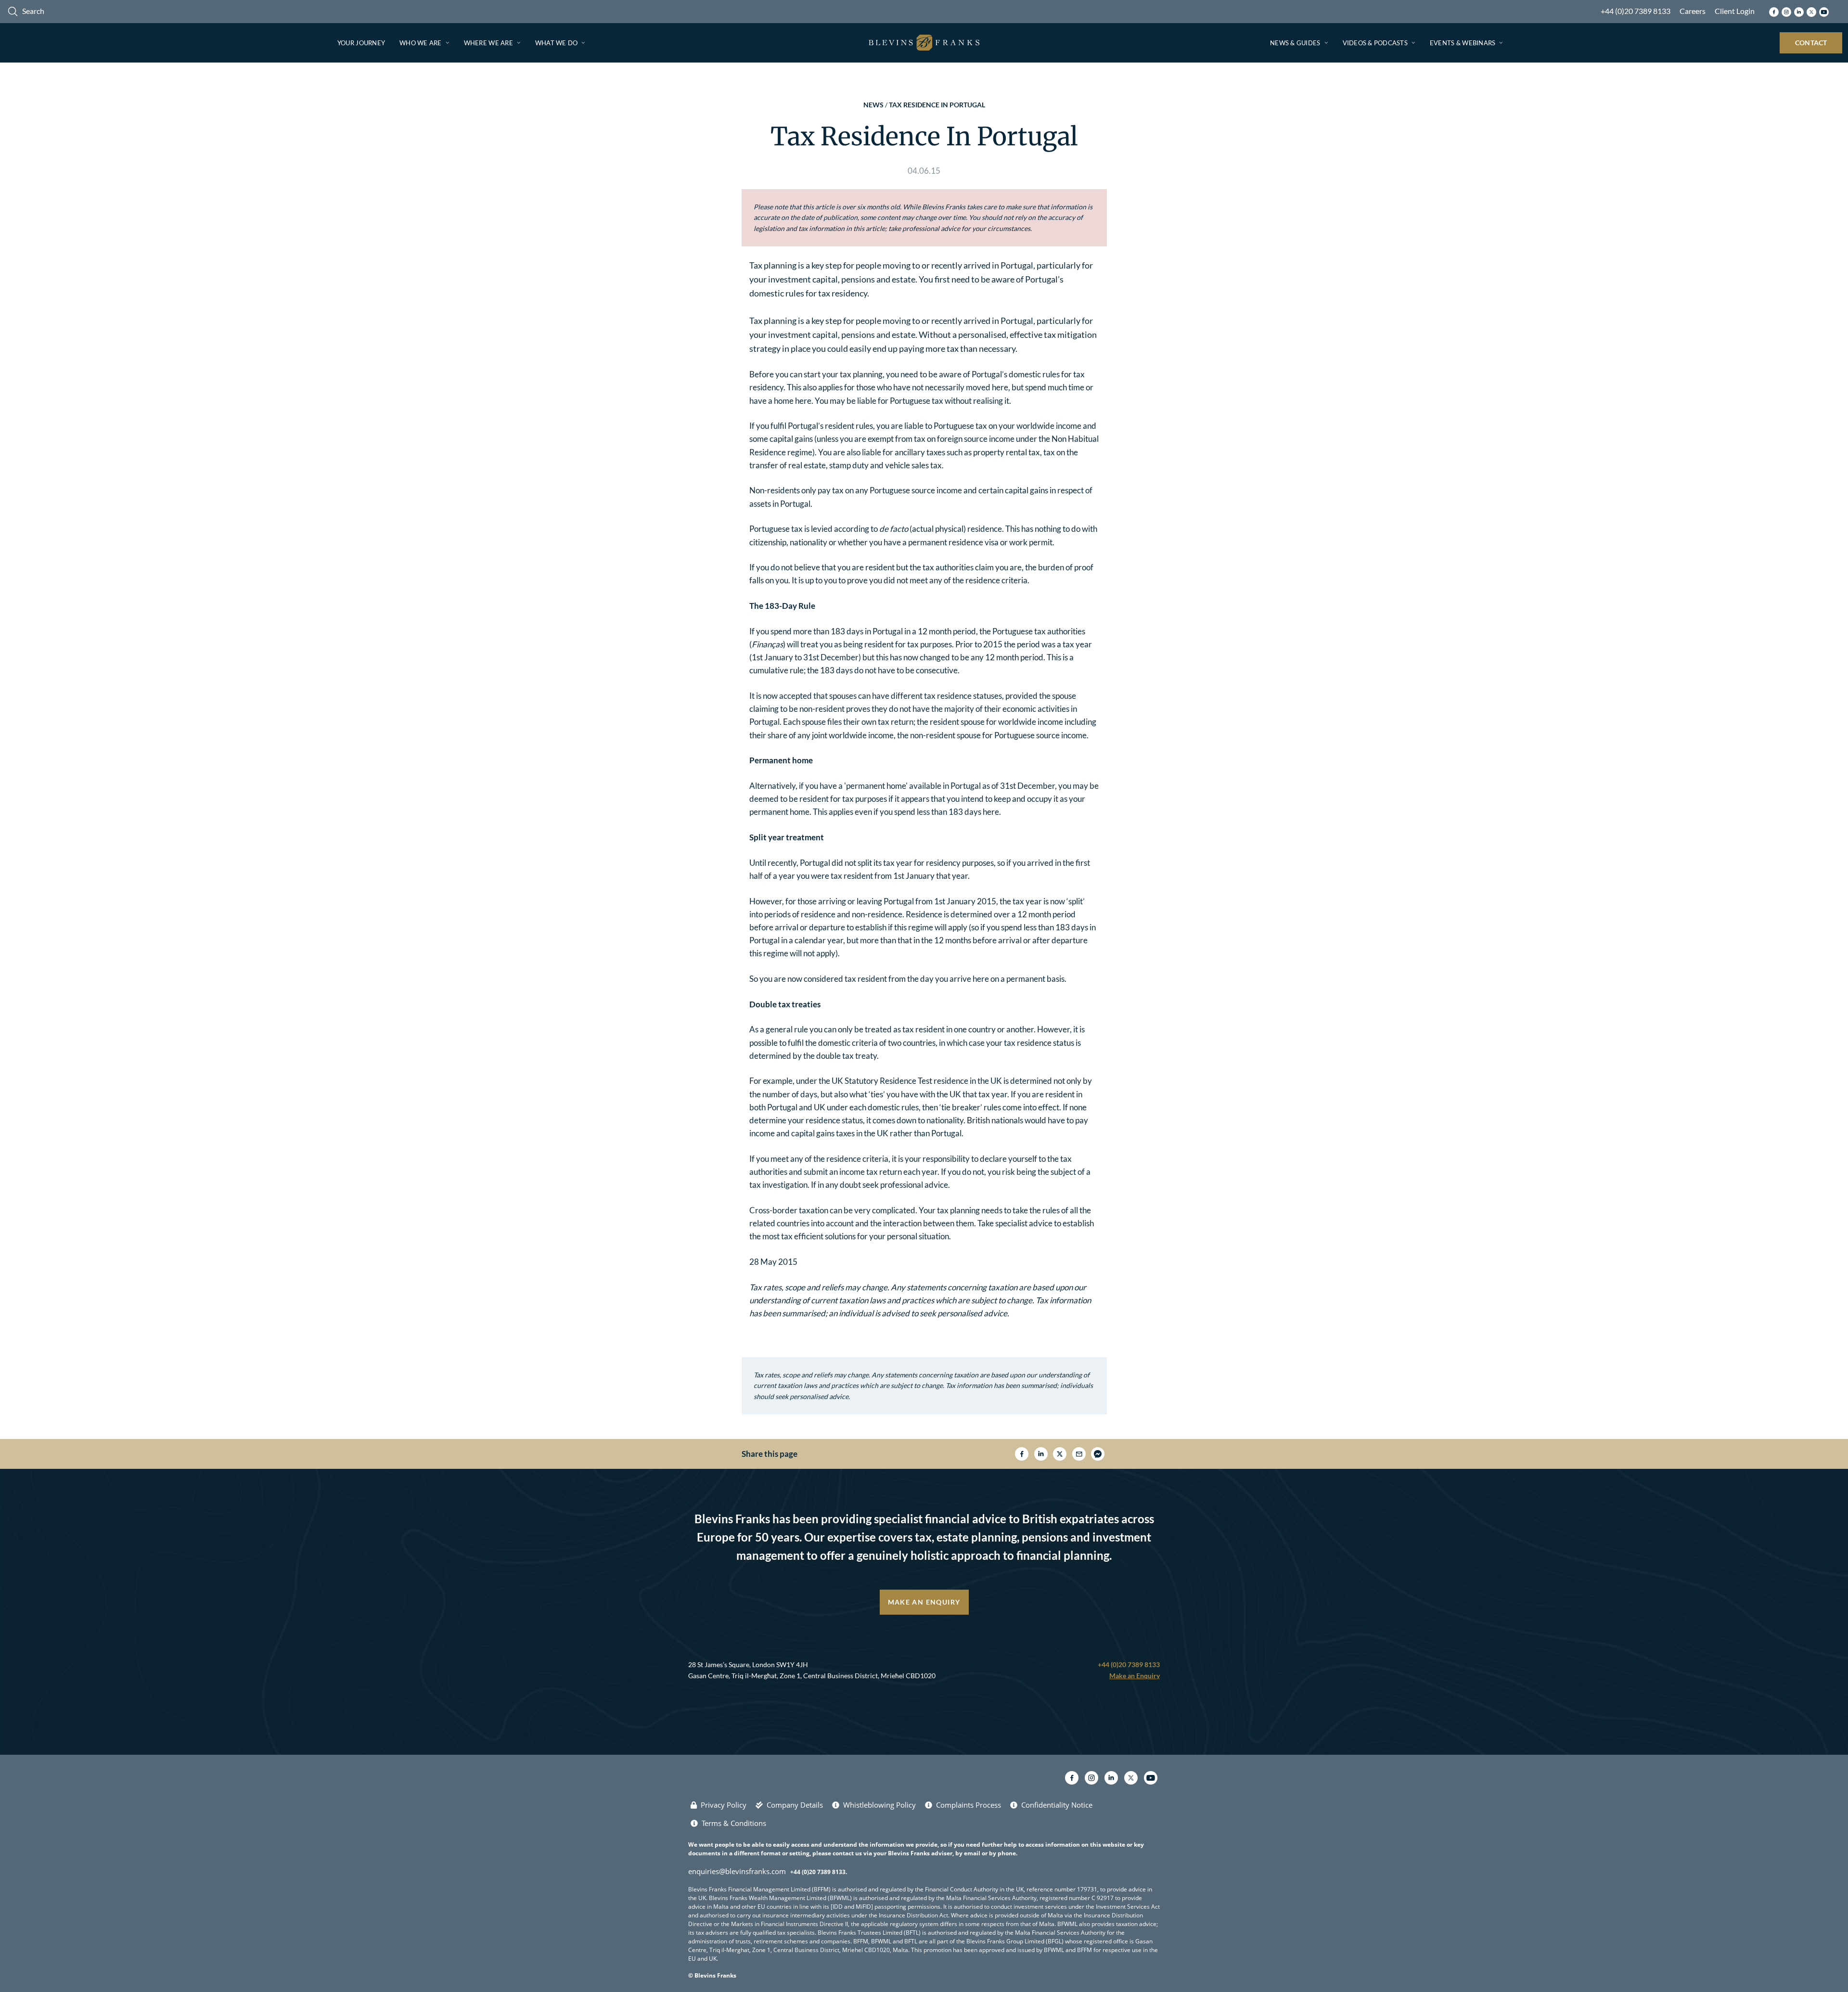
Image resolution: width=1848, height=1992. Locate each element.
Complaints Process (969, 1805)
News (873, 105)
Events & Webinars (1463, 43)
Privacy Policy (724, 1805)
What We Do (557, 43)
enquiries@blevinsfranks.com (737, 1871)
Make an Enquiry (924, 1602)
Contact (1811, 43)
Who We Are (421, 43)
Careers (1693, 11)
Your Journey (361, 43)
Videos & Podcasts (1375, 43)
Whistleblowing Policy (879, 1805)
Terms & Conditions (734, 1823)
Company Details (795, 1805)
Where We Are (488, 43)
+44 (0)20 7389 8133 (1636, 11)
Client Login (1735, 11)
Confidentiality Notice (1057, 1805)
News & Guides (1295, 43)
